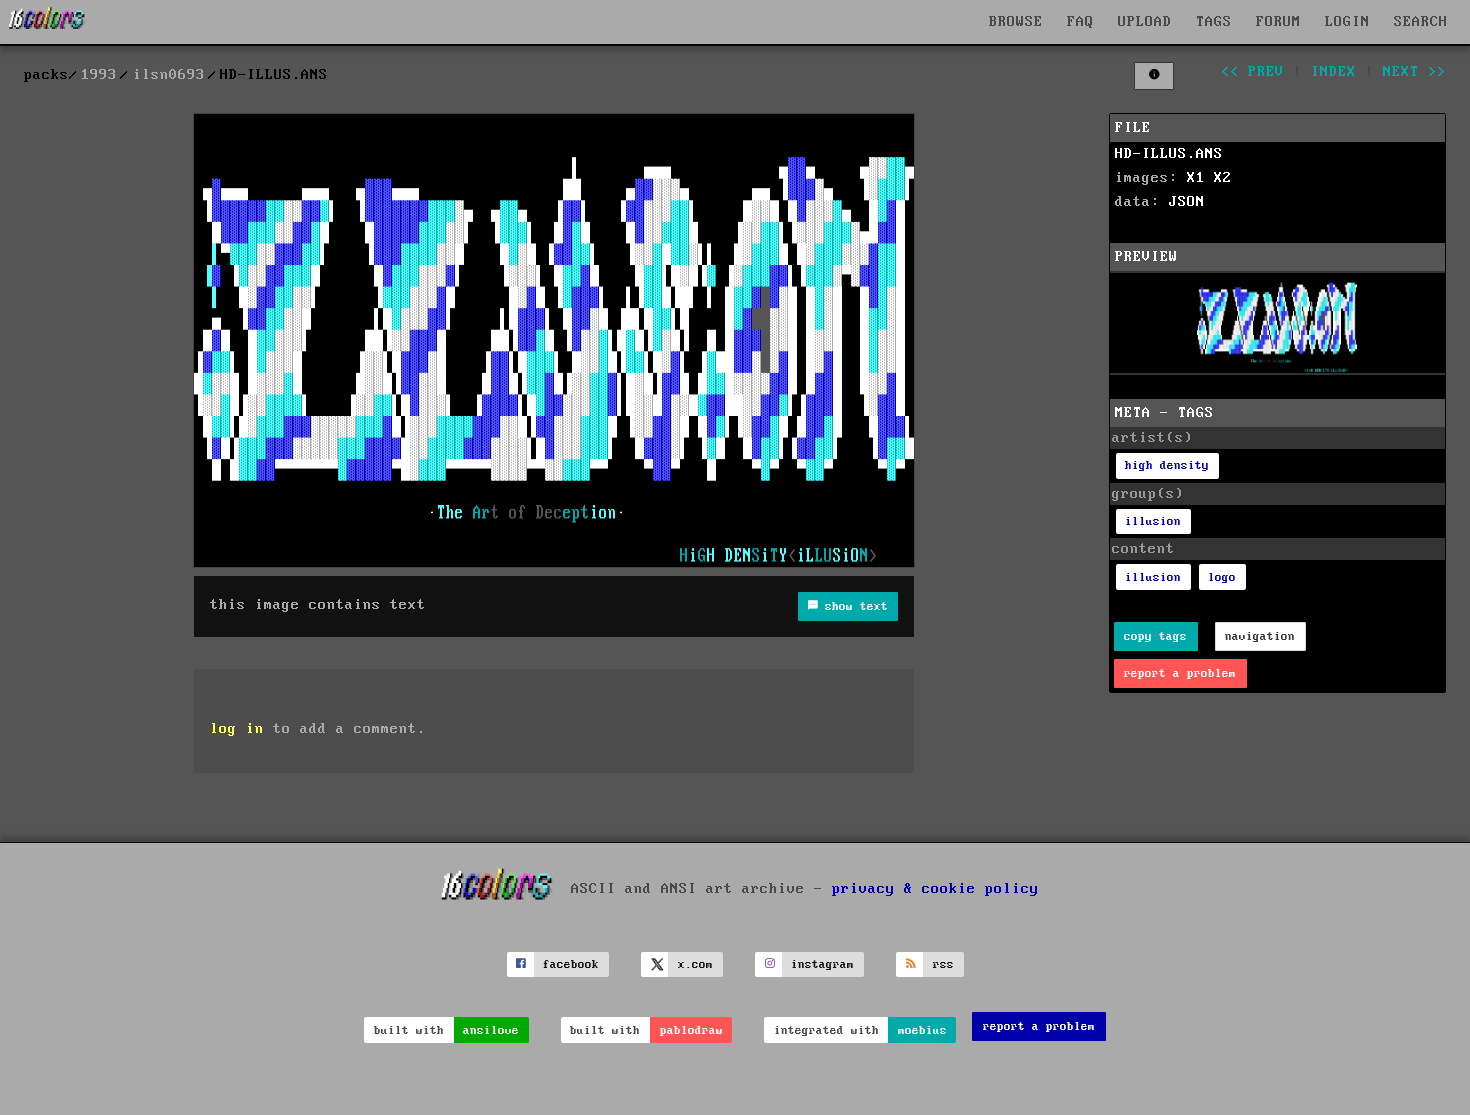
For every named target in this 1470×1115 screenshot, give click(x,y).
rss (943, 964)
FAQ (1080, 22)
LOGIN (1347, 22)
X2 (1223, 178)
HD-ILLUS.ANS (1169, 154)
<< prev (1252, 72)
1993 (99, 75)
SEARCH (1421, 22)
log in (237, 729)
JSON (1187, 202)
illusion (1153, 521)
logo (1222, 577)
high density (1167, 465)
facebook (571, 964)
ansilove (491, 1030)
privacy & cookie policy (935, 888)
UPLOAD (1145, 22)
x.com (695, 964)
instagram (822, 964)
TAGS (1214, 22)
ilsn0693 (169, 75)
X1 (1196, 178)
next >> (1414, 72)
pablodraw (691, 1030)
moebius (922, 1030)
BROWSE (1016, 22)
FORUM (1278, 22)
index (1333, 72)
